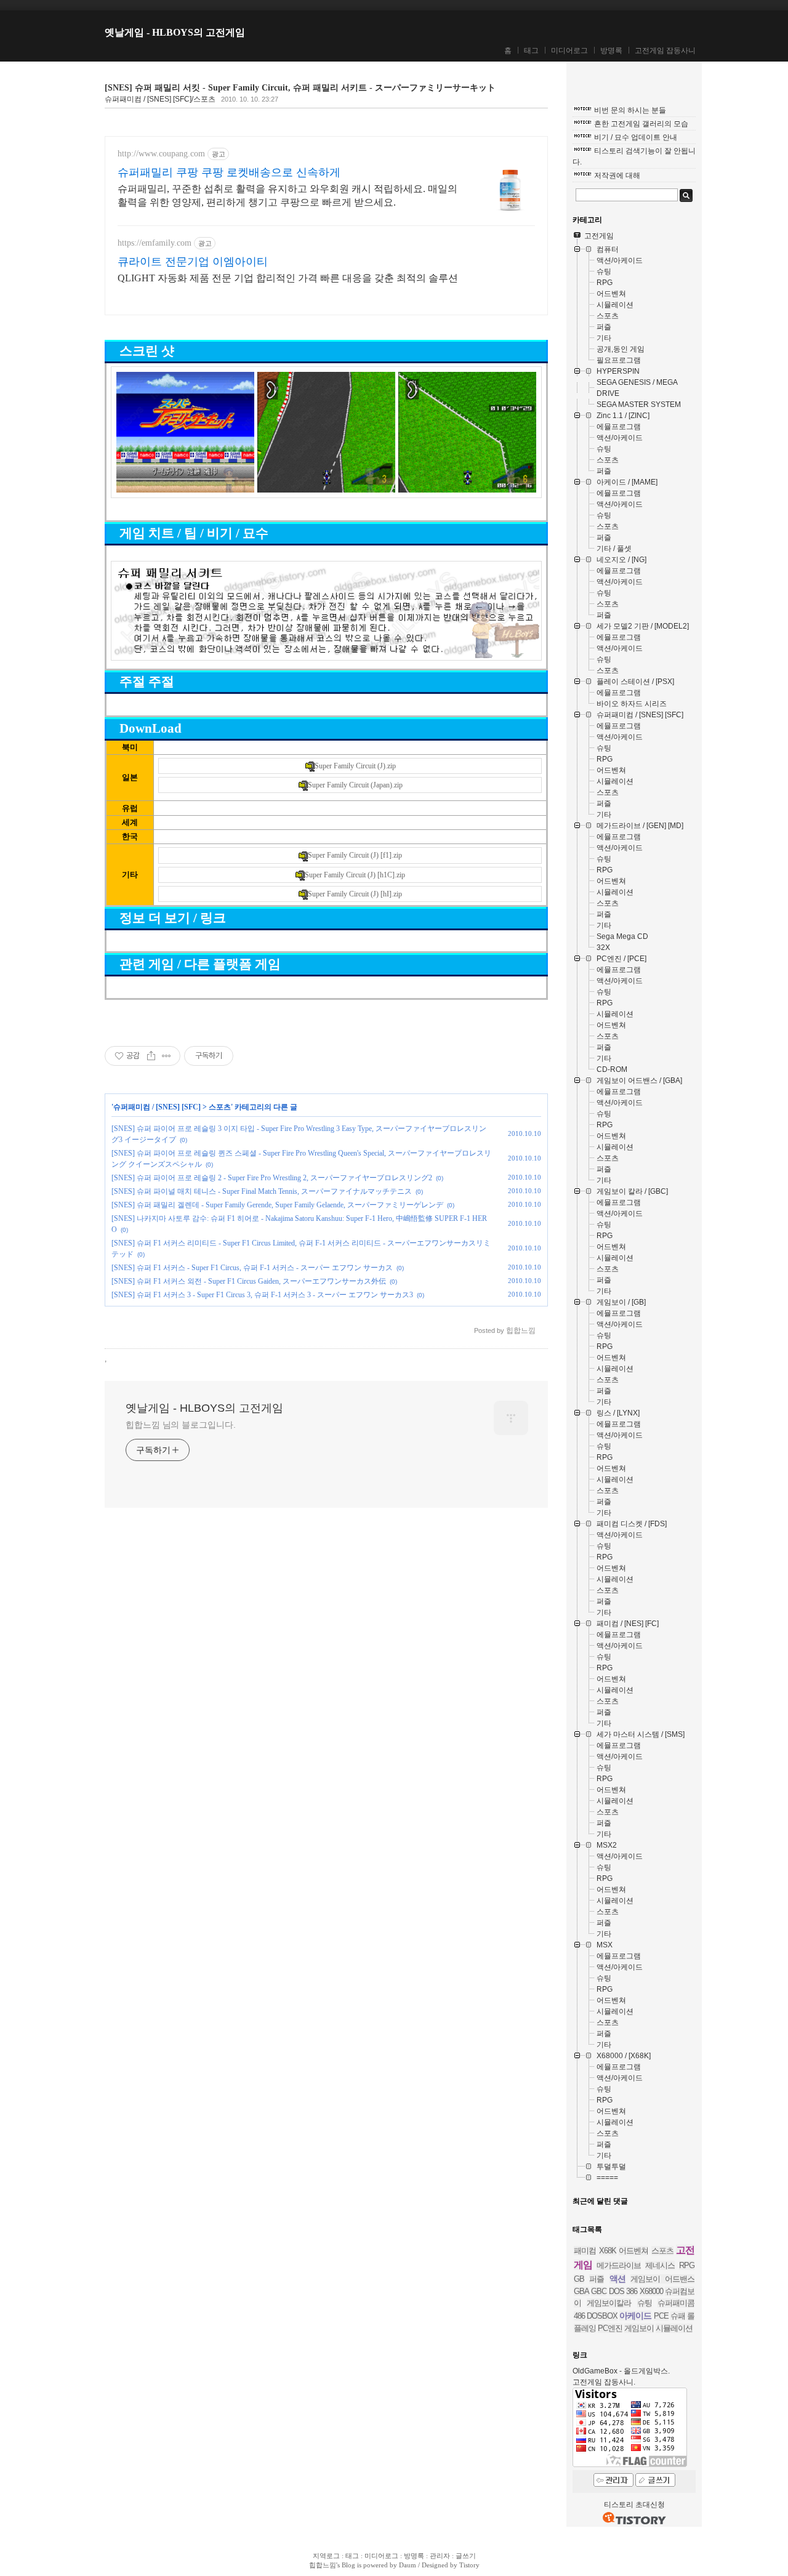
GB (579, 2279)
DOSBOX (602, 2316)
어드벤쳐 (633, 2251)
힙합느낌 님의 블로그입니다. (181, 1425)
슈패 (678, 2316)
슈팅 (645, 2303)
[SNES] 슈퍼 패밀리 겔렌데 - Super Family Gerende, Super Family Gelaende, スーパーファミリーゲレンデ (277, 1205)
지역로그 (326, 2556)
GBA (581, 2291)
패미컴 (585, 2251)
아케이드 (635, 2316)
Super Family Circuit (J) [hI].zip (355, 894)
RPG (687, 2265)
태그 (531, 50)
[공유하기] (151, 1056)
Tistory (469, 2565)
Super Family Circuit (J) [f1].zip (355, 855)
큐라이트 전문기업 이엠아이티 (193, 262)
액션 (617, 2279)
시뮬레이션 (674, 2328)
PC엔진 (610, 2328)
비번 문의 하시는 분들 (630, 110)
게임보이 (639, 2328)
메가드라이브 (619, 2265)
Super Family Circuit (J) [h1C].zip (355, 875)
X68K (608, 2251)
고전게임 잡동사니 (665, 50)
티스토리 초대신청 (634, 2505)
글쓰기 (466, 2556)
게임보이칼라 (609, 2303)
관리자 (440, 2556)
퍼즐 (597, 2279)
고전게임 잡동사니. (604, 2382)
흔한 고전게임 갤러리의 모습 (641, 124)
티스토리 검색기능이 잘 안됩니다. (634, 156)
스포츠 (220, 1107)
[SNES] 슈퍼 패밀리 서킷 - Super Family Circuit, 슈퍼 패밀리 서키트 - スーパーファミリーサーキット (300, 88)
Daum (408, 2565)
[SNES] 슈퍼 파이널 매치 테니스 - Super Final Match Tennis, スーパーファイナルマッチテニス (262, 1191)
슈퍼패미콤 (676, 2303)
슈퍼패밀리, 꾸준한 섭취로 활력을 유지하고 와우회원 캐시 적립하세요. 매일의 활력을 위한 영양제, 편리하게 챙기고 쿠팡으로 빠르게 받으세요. (287, 195)
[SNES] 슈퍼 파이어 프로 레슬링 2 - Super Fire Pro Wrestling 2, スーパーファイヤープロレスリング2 (272, 1178)
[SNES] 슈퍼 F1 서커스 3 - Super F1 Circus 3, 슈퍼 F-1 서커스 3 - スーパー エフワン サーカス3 (262, 1295)
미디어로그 (569, 50)
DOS (617, 2291)
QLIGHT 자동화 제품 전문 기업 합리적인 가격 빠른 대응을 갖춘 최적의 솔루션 (288, 278)
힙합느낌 (323, 2565)
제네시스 (660, 2265)
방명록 (611, 50)
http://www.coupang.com (161, 154)
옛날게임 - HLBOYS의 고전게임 (175, 32)
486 (579, 2316)
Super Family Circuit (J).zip (355, 766)
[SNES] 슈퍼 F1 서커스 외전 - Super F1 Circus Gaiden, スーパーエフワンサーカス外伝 (249, 1281)
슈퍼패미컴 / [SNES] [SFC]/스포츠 (160, 99)
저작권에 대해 (617, 175)
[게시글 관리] (167, 1056)
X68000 (651, 2291)
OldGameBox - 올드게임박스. (621, 2371)
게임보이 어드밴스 (662, 2279)
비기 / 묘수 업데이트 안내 (636, 137)
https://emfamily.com (155, 243)
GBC (599, 2291)
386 (632, 2291)
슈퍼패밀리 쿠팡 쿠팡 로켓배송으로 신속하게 (229, 172)
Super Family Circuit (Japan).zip (355, 785)
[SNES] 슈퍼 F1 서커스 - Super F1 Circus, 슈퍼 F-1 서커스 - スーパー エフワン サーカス (252, 1268)
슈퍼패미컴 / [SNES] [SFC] (157, 1107)
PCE (661, 2316)
